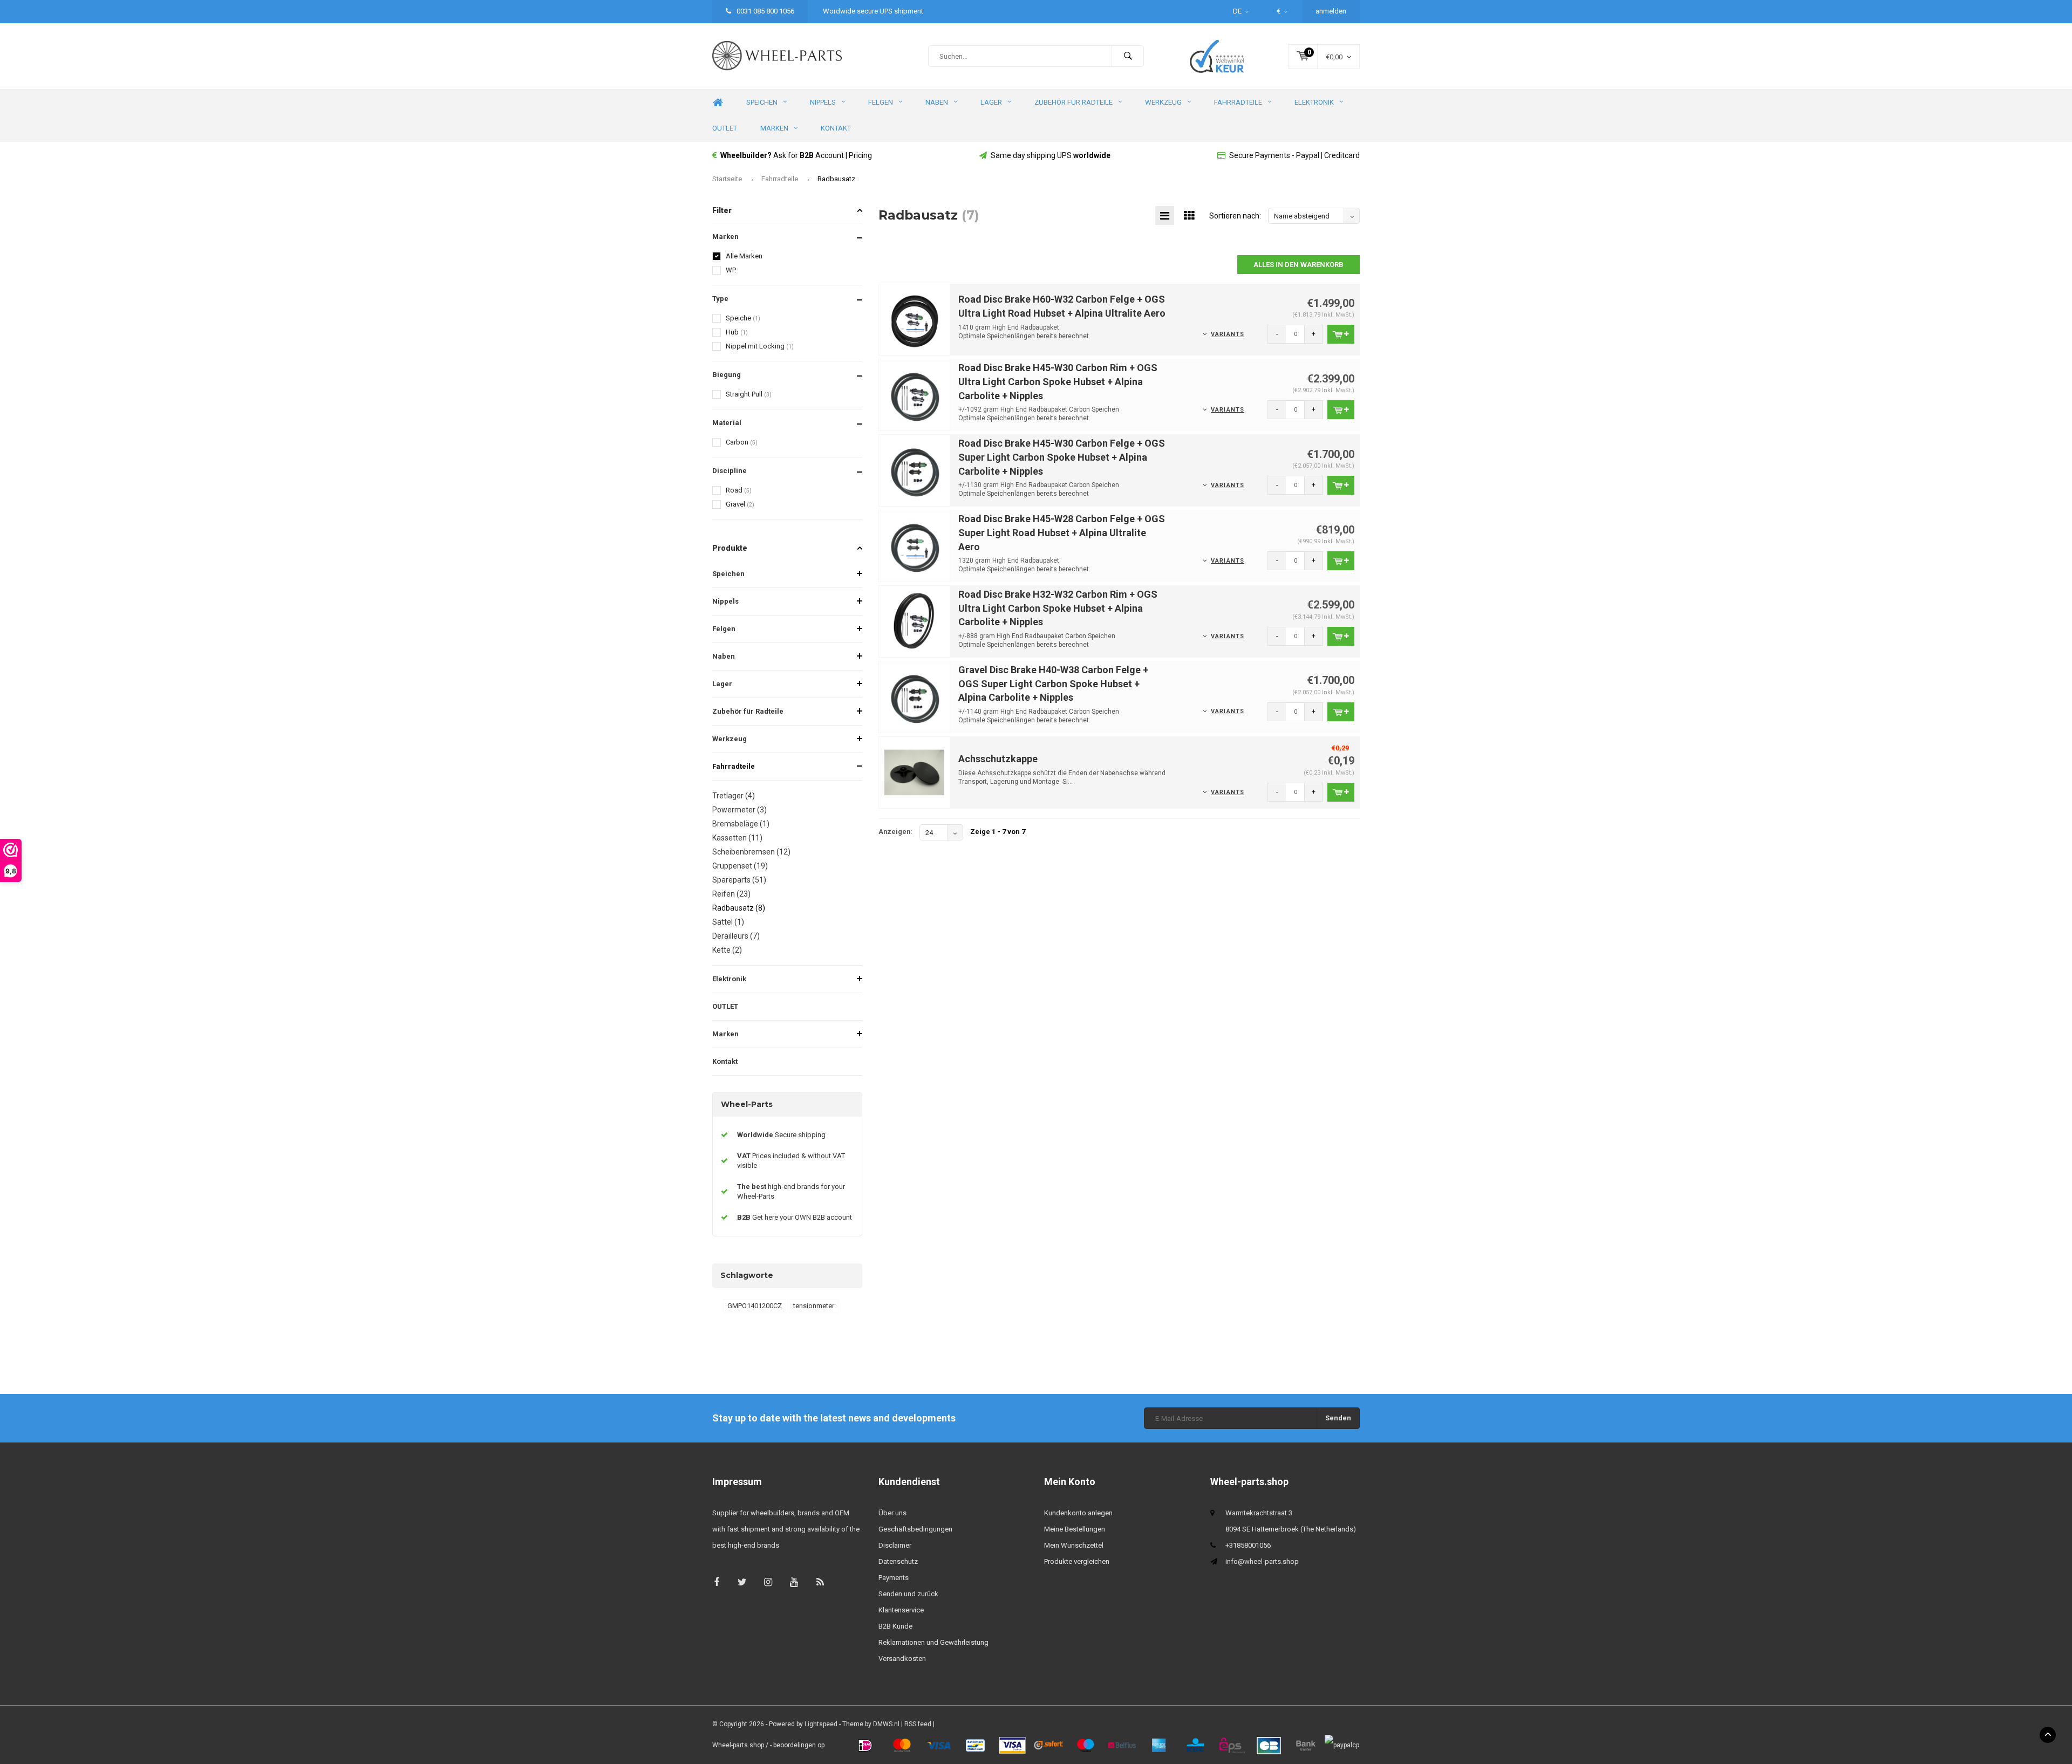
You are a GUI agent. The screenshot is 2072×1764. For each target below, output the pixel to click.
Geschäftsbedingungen (915, 1529)
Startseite (727, 179)
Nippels (823, 102)
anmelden (1331, 11)
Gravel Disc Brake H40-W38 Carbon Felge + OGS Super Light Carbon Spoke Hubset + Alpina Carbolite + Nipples (1053, 683)
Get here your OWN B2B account (795, 1217)
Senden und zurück (908, 1594)
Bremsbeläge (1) (741, 824)
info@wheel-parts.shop (1262, 1561)
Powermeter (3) (739, 810)
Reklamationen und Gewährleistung (933, 1642)
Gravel (740, 504)
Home (718, 103)
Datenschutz (898, 1561)
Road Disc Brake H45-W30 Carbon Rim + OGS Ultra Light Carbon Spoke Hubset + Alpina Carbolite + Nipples (1058, 381)
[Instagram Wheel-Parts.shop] (768, 1582)
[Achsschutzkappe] (915, 772)
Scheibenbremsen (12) (751, 852)
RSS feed (918, 1724)
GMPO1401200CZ (755, 1306)
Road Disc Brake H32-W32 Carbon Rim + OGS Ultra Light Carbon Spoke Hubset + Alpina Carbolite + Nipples (1058, 608)
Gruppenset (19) (740, 866)
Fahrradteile (1238, 102)
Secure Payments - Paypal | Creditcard (1294, 155)
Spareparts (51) (739, 880)
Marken (774, 128)
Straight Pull (749, 394)
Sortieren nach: (1235, 216)
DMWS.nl (886, 1724)
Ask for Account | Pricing (796, 155)
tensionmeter (814, 1306)
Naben (937, 102)
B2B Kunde (895, 1626)
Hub (737, 332)
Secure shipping (781, 1135)
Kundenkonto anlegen (1078, 1513)
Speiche (743, 318)
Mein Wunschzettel (1074, 1545)
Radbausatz (836, 179)
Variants (1228, 334)
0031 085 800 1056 (765, 11)
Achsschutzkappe (998, 759)
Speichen (762, 102)
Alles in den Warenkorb (1299, 265)
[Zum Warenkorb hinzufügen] (1341, 334)
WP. (731, 270)
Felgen (881, 102)
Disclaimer (895, 1545)
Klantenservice (901, 1610)
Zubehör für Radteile (1074, 102)
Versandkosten (902, 1659)
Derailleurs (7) (736, 936)
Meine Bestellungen (1075, 1529)
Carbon (742, 442)
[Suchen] (1128, 56)
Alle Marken (744, 256)
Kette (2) (727, 950)
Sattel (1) (728, 922)
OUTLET (725, 128)
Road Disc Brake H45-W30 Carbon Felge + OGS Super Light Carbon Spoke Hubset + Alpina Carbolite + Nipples (1062, 457)
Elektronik (1314, 102)
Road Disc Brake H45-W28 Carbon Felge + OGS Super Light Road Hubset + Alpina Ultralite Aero (1062, 532)
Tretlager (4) (734, 796)
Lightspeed (821, 1724)
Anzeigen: (895, 832)
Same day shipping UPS (1051, 155)
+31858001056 (1248, 1545)
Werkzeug (1163, 102)
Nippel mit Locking (760, 346)
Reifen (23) (731, 894)
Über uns (892, 1513)
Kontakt (836, 128)
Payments (894, 1578)
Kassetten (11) (737, 838)
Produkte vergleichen (1077, 1561)
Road (739, 490)
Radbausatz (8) (739, 908)
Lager (991, 102)
